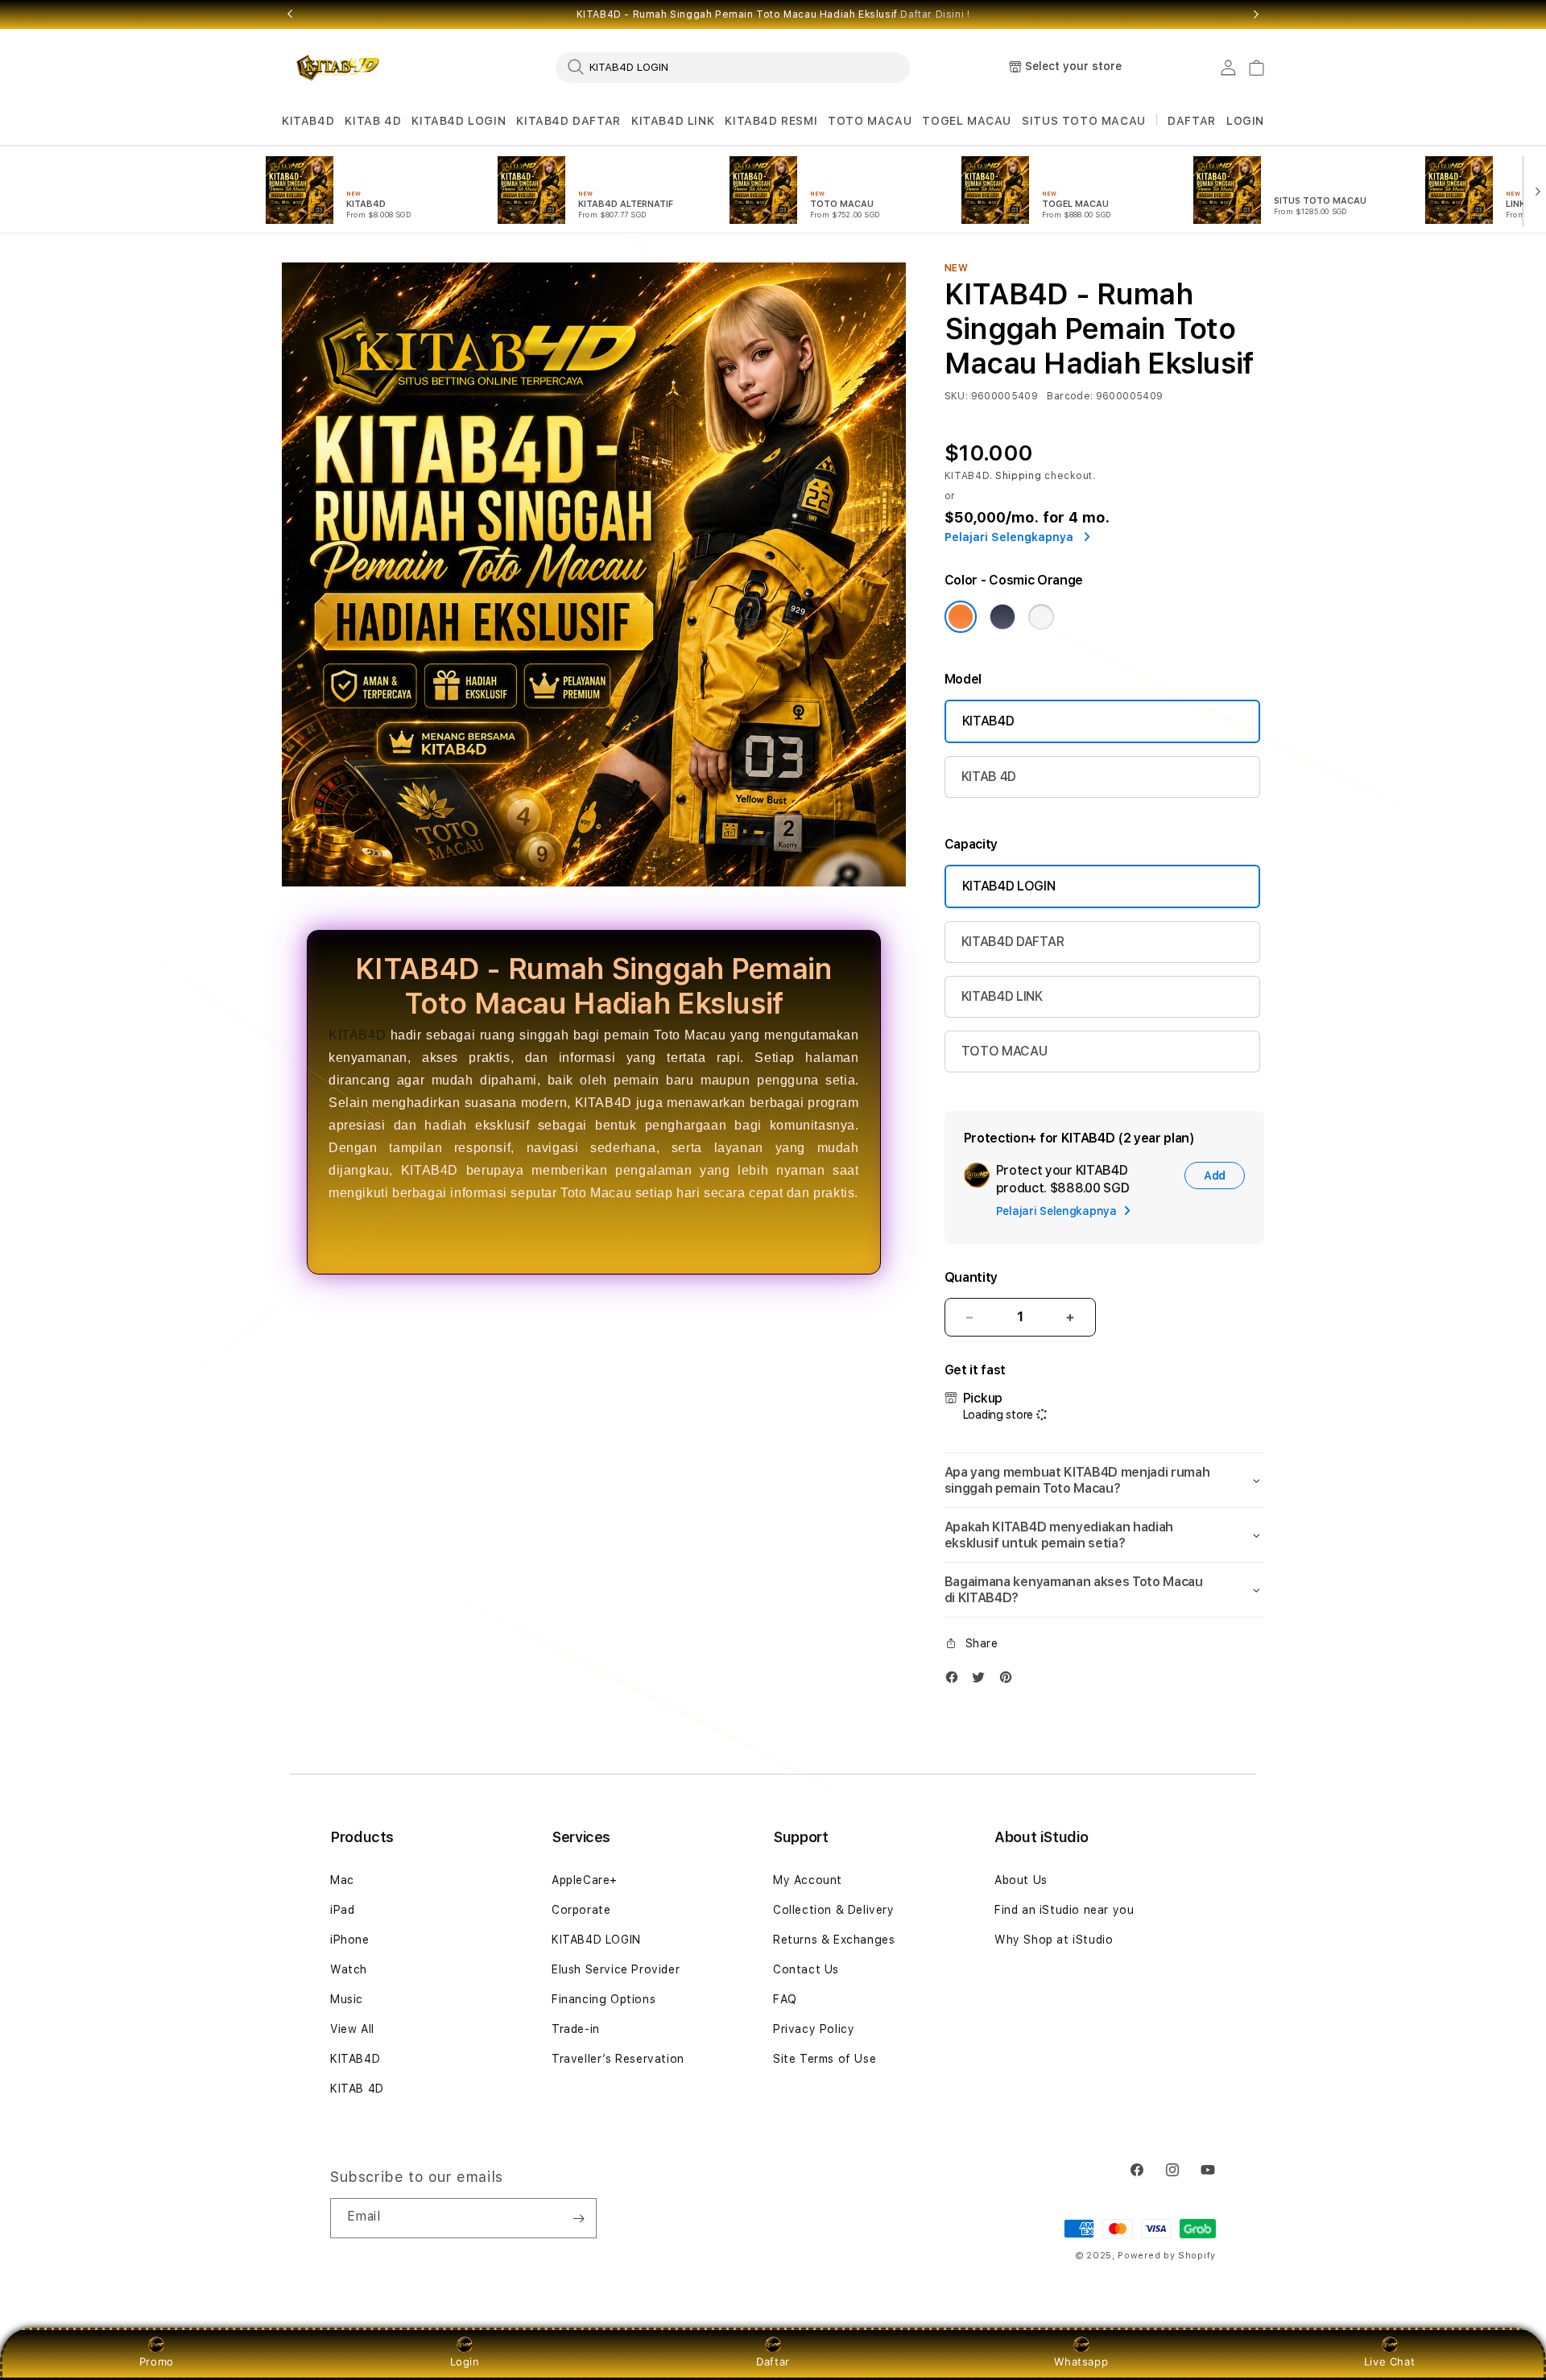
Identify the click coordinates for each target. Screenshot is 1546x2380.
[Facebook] (956, 1681)
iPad (342, 1910)
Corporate (581, 1910)
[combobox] (733, 67)
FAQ (785, 1999)
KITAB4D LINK (673, 121)
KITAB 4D (373, 121)
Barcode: (1070, 396)
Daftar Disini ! (935, 14)
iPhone (350, 1940)
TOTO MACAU (870, 121)
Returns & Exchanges (834, 1940)
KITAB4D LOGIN (459, 121)
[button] (308, 121)
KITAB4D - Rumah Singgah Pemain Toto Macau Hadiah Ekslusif (773, 14)
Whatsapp (1081, 2361)
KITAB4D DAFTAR (568, 121)
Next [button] (1256, 14)
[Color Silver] (1041, 617)
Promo (157, 2361)
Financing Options (604, 1999)
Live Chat (1389, 2361)
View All (352, 2029)
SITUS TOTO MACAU (1084, 121)
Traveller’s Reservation (618, 2059)
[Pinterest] (1010, 1681)
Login (465, 2361)
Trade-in (576, 2029)
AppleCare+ (585, 1880)
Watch (349, 1969)
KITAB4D (308, 121)
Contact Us (806, 1969)
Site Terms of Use (825, 2059)
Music (347, 1999)
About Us (1021, 1880)
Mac (342, 1880)
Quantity (971, 1277)
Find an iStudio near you (1064, 1910)
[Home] (338, 68)
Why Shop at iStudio (1054, 1940)
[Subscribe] (578, 2218)
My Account (808, 1880)
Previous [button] (290, 14)
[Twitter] (982, 1681)
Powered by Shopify (1167, 2256)
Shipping (1019, 476)
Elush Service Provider (616, 1969)
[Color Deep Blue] (1002, 617)
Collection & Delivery (834, 1910)
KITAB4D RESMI (771, 121)
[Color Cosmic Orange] (961, 617)
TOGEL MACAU (967, 121)
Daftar (773, 2361)
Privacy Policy (814, 2029)
